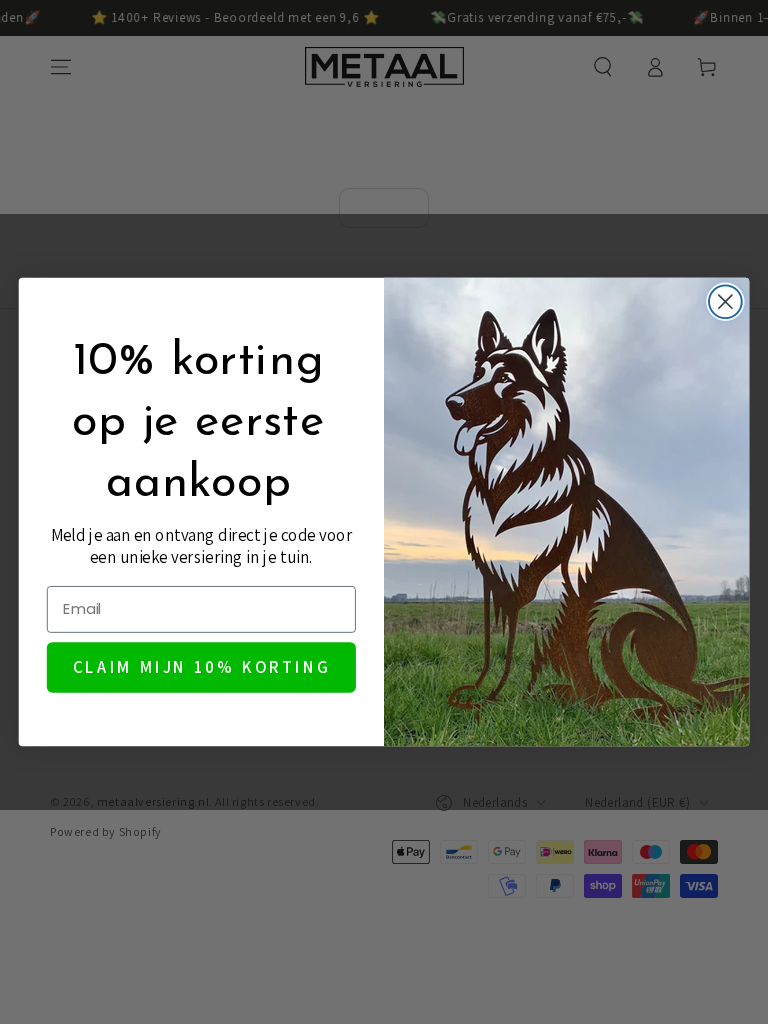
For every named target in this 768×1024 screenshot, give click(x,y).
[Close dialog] (725, 301)
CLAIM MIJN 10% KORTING (201, 667)
